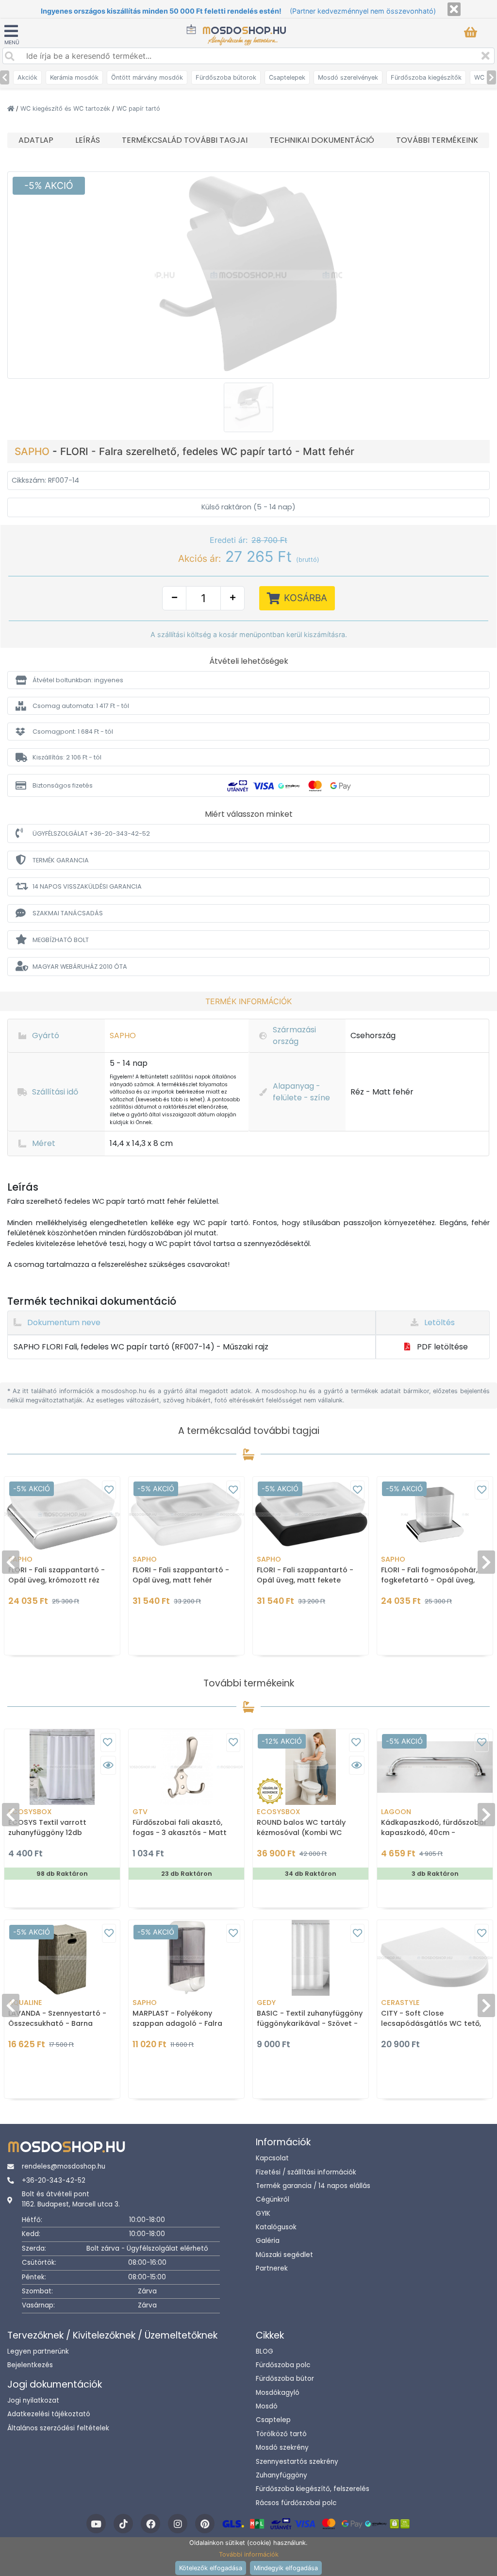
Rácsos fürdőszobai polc (296, 2503)
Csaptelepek (287, 77)
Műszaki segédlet (284, 2255)
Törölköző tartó (281, 2434)
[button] (248, 680)
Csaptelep (273, 2420)
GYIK (263, 2214)
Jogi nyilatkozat (33, 2400)
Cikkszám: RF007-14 (45, 480)
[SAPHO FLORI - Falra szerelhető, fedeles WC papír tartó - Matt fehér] (248, 274)
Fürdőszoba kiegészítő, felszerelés (313, 2489)
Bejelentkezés (30, 2365)
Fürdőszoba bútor (285, 2379)
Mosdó (267, 2406)
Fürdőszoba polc (283, 2365)
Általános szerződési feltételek (58, 2428)
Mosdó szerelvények (348, 77)
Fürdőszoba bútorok (226, 77)
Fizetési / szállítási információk (306, 2172)
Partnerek (272, 2268)
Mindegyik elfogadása (286, 2568)
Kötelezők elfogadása (211, 2568)
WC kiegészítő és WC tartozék (66, 109)
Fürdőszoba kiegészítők (426, 77)
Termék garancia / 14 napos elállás (313, 2186)
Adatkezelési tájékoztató (49, 2414)
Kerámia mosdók (74, 77)
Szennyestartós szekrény (297, 2462)
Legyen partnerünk (38, 2351)
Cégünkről (273, 2199)
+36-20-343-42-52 (54, 2180)
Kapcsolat (272, 2158)
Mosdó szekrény (282, 2448)
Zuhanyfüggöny (282, 2475)
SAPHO (33, 451)
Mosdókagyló (278, 2393)
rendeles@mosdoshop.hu (64, 2166)
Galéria (268, 2241)
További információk (249, 2554)
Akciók (27, 77)
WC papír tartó (138, 109)
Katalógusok (276, 2227)
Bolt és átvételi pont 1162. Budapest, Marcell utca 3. (71, 2199)
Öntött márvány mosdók (147, 77)
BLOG (265, 2351)
